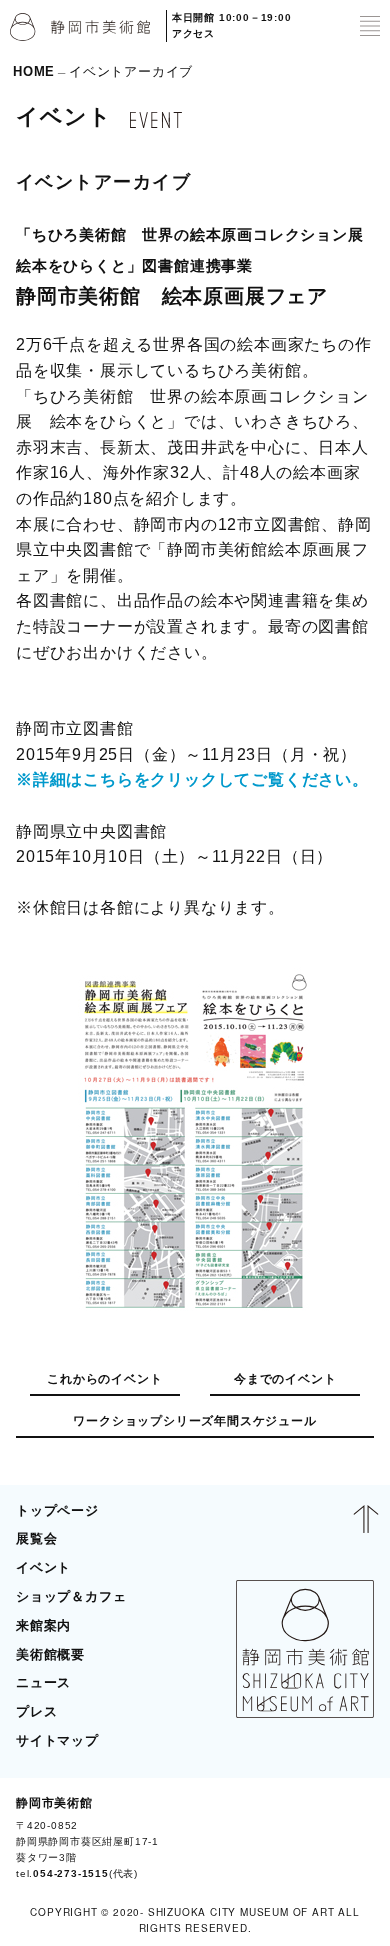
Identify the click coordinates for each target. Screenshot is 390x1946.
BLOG (346, 1838)
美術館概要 (50, 1654)
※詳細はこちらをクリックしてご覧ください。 (192, 779)
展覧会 (36, 1538)
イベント (43, 1567)
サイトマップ (57, 1740)
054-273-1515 (71, 1873)
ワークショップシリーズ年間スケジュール (194, 1421)
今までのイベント (285, 1379)
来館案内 (43, 1625)
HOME (34, 71)
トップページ (57, 1510)
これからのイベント (104, 1379)
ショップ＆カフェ (71, 1596)
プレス (36, 1711)
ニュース (43, 1682)
